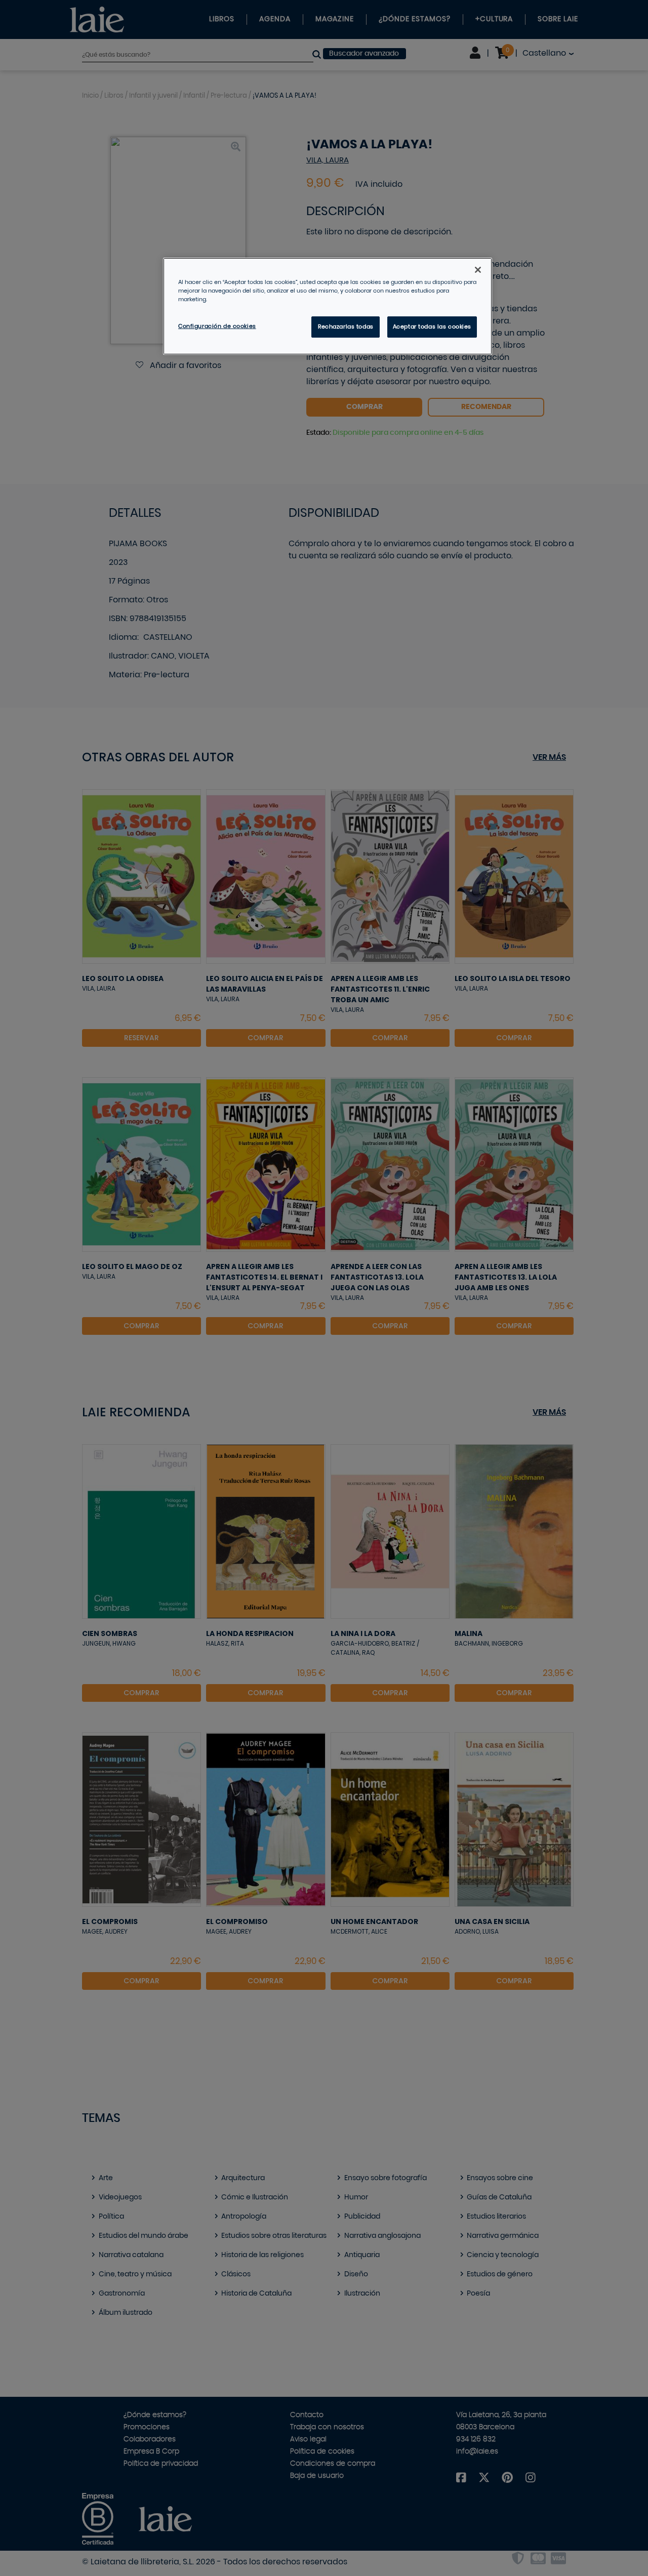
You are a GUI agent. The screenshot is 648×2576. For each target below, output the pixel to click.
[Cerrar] (478, 270)
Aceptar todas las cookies (432, 327)
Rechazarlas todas (346, 327)
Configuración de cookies (217, 326)
